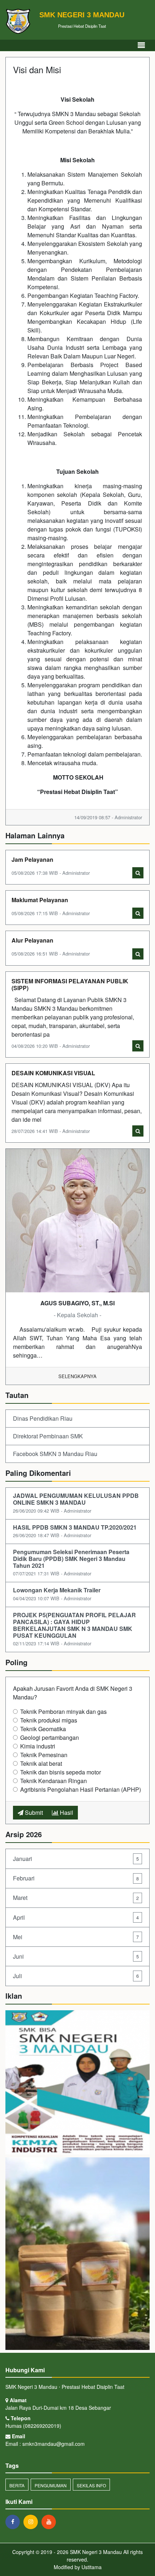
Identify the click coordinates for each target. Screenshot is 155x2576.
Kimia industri (38, 1746)
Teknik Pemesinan (44, 1755)
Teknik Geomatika (43, 1729)
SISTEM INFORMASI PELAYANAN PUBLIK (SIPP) (70, 984)
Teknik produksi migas (49, 1720)
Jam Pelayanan (32, 859)
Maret (76, 1898)
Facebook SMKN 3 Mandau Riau (55, 1454)
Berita (17, 2485)
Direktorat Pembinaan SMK (48, 1436)
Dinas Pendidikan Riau (43, 1418)
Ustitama (92, 2567)
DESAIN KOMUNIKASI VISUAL (53, 1073)
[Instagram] (32, 2522)
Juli (76, 1976)
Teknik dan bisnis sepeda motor (61, 1772)
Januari (76, 1859)
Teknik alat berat (41, 1763)
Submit (33, 1812)
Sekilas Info (91, 2485)
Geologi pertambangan (50, 1737)
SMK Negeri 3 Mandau (95, 2552)
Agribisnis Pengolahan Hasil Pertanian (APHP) (81, 1789)
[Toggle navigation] (141, 45)
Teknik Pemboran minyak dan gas (63, 1712)
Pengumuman (51, 2485)
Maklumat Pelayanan (40, 900)
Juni (76, 1956)
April (76, 1917)
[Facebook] (14, 2522)
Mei (76, 1937)
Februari (76, 1878)
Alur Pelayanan (32, 940)
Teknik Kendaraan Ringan (54, 1781)
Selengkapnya (77, 1376)
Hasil (66, 1812)
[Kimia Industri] (77, 2083)
